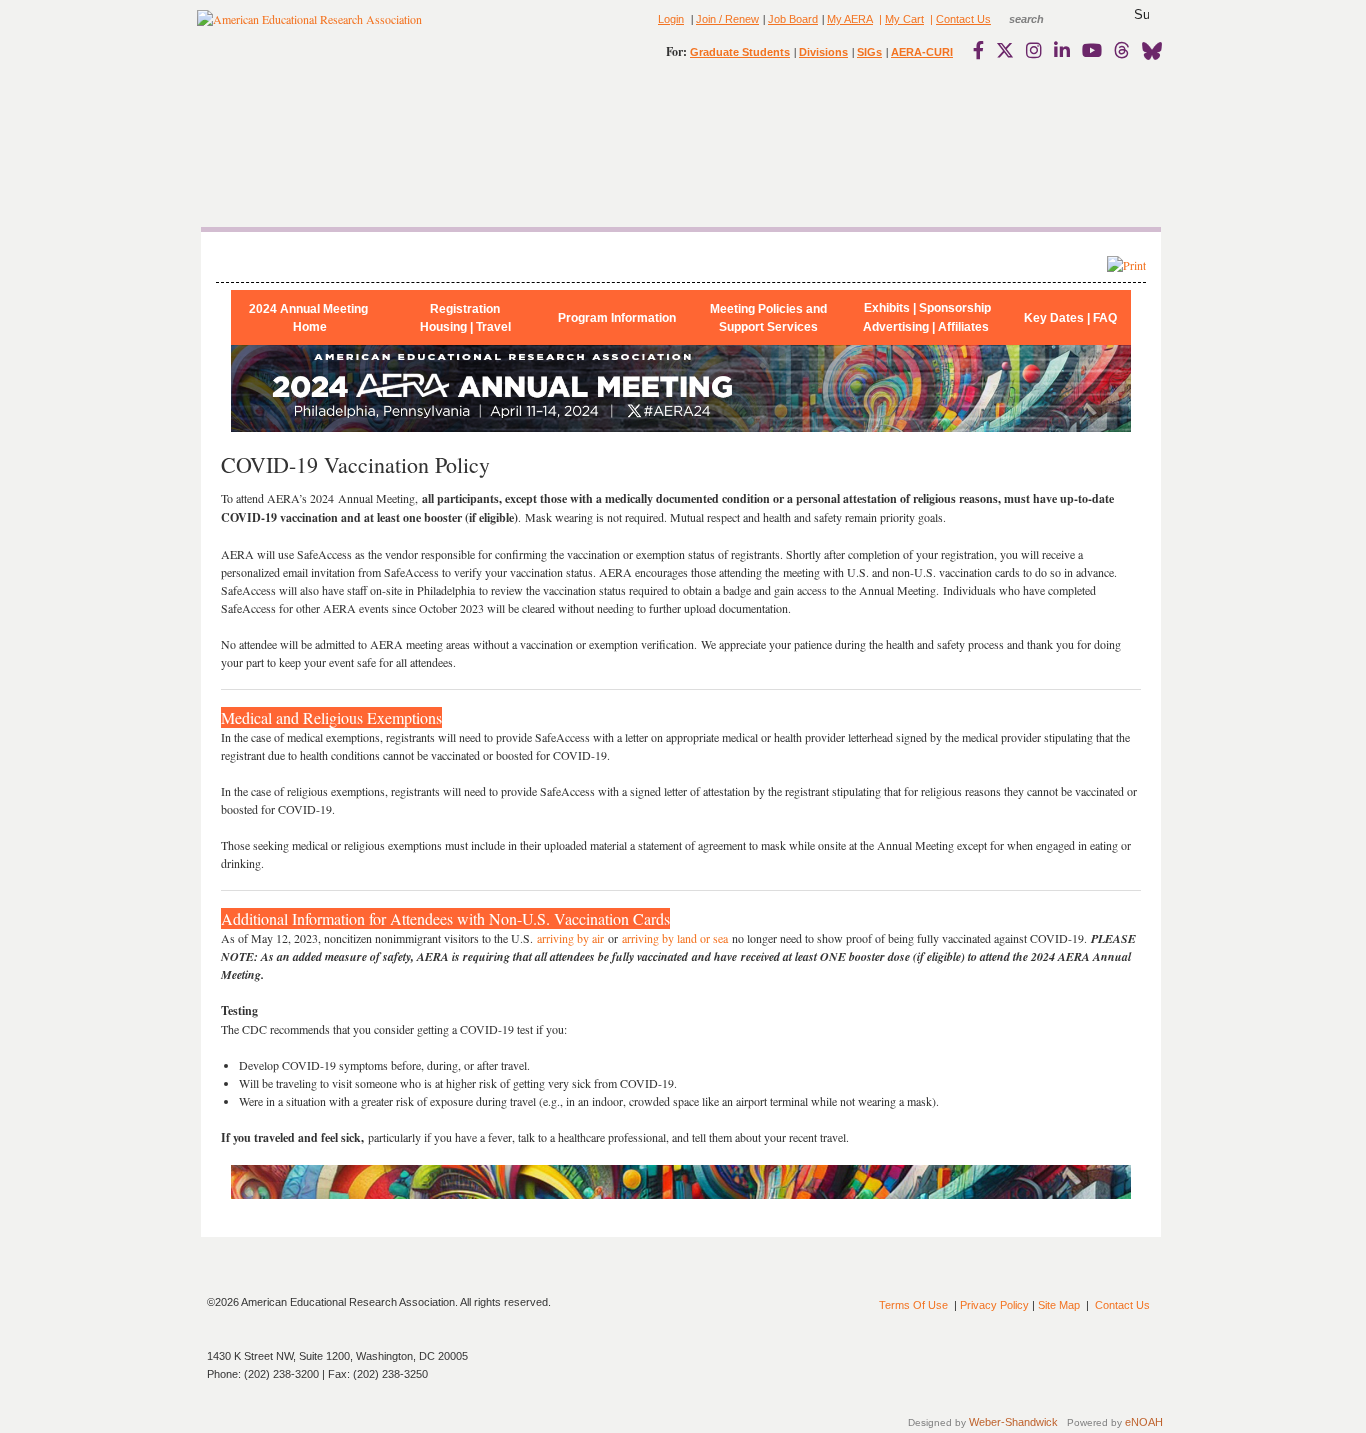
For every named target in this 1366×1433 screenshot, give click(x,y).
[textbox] (1045, 19)
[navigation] (255, 140)
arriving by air (570, 938)
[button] (1141, 15)
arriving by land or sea (675, 938)
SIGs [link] (869, 52)
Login (671, 19)
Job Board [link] (793, 19)
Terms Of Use (913, 1305)
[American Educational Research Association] (309, 27)
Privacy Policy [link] (994, 1305)
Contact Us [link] (963, 19)
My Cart (904, 19)
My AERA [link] (850, 19)
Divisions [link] (823, 52)
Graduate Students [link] (740, 52)
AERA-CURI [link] (922, 52)
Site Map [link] (1059, 1305)
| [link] (879, 19)
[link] (983, 50)
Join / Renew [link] (727, 19)
